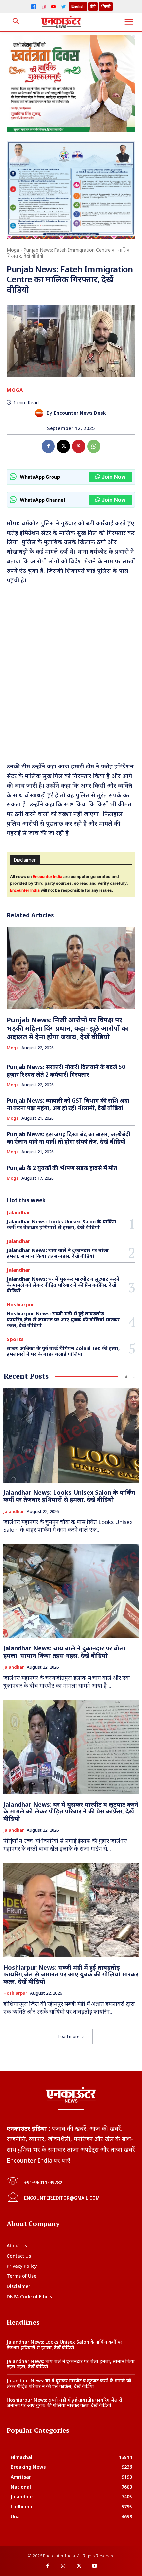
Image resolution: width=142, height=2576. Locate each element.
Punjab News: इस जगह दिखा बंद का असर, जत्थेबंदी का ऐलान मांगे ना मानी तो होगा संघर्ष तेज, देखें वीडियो (69, 1138)
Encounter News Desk (80, 413)
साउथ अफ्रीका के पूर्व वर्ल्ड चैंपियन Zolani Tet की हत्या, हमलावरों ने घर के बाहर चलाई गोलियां (63, 1351)
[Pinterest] (79, 446)
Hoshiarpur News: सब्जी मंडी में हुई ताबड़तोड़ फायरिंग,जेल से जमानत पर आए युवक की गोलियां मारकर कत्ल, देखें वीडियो (63, 1319)
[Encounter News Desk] (41, 413)
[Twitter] (63, 7)
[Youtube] (95, 2566)
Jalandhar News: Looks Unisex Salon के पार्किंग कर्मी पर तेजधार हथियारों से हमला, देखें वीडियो (61, 1224)
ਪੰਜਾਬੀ (106, 6)
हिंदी (93, 6)
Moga (13, 250)
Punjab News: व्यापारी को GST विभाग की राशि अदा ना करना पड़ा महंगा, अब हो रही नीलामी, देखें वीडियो (68, 1104)
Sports (15, 1339)
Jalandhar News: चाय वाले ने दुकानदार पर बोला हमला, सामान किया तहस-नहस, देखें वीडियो (58, 1253)
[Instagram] (44, 7)
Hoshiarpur (20, 1304)
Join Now (114, 477)
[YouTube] (53, 7)
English (78, 6)
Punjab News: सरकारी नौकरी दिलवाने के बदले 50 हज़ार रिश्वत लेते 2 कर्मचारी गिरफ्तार (66, 1071)
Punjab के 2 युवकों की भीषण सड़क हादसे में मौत (62, 1168)
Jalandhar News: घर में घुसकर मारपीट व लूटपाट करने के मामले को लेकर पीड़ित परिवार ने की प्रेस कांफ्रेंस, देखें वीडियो (63, 1285)
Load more (69, 2036)
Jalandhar (18, 1212)
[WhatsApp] (94, 446)
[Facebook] (34, 7)
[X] (63, 446)
